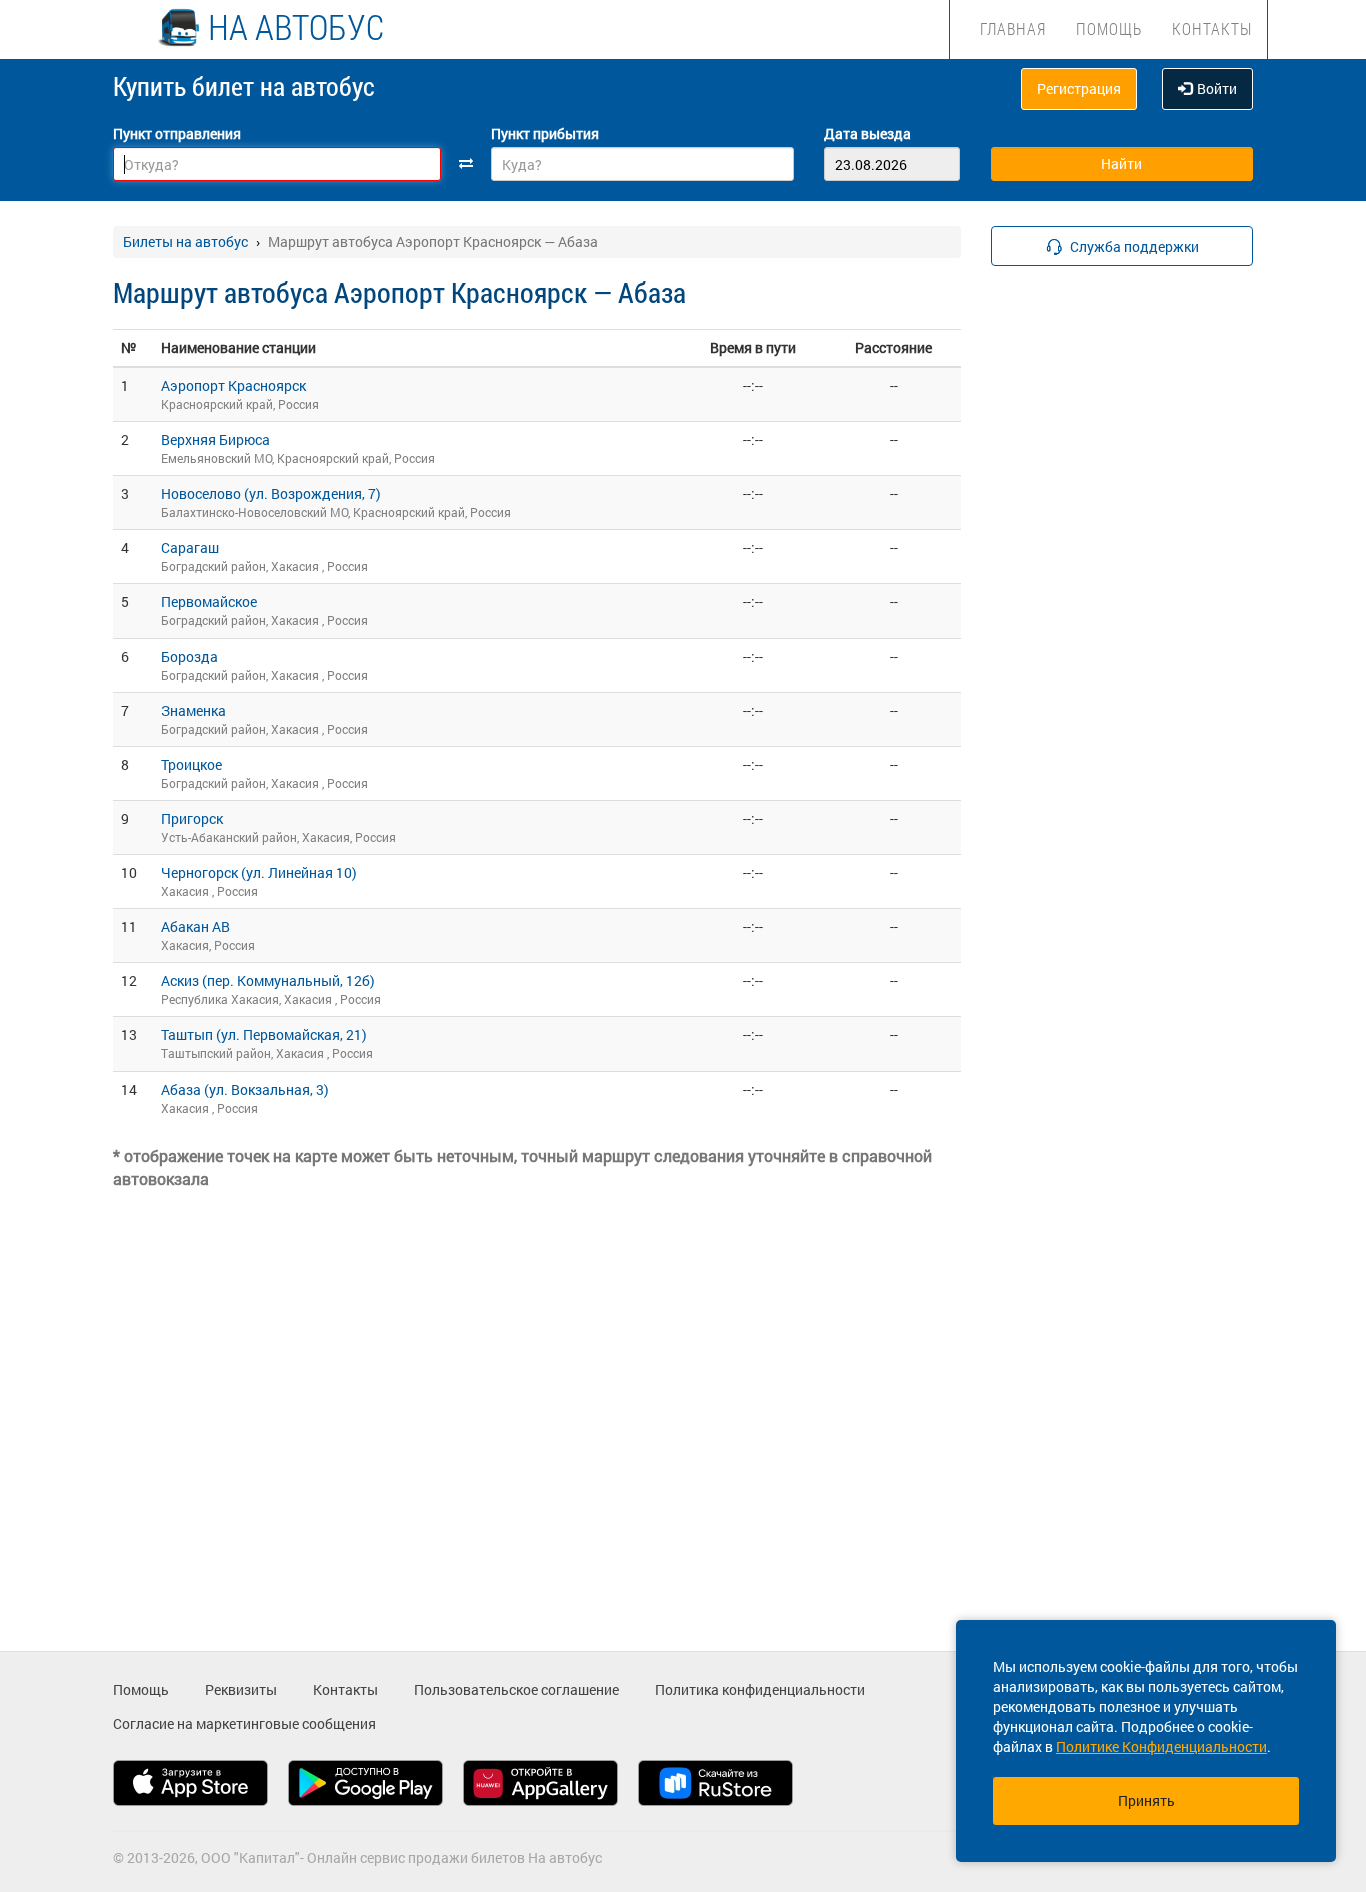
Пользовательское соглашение (516, 1689)
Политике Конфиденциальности (1161, 1746)
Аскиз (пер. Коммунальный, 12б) (268, 980)
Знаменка (193, 710)
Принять (1146, 1800)
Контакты (1212, 28)
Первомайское (209, 601)
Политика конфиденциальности (760, 1689)
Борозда (189, 656)
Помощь (1109, 28)
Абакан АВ (195, 926)
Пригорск (192, 818)
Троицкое (191, 764)
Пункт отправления (177, 133)
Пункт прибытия (545, 133)
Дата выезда (867, 133)
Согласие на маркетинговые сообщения (244, 1723)
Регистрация (1079, 88)
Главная (1013, 28)
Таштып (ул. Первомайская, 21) (264, 1034)
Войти (1217, 88)
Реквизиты (241, 1689)
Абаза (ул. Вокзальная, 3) (245, 1089)
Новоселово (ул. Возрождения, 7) (271, 493)
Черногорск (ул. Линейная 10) (259, 872)
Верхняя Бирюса (215, 439)
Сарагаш (190, 547)
